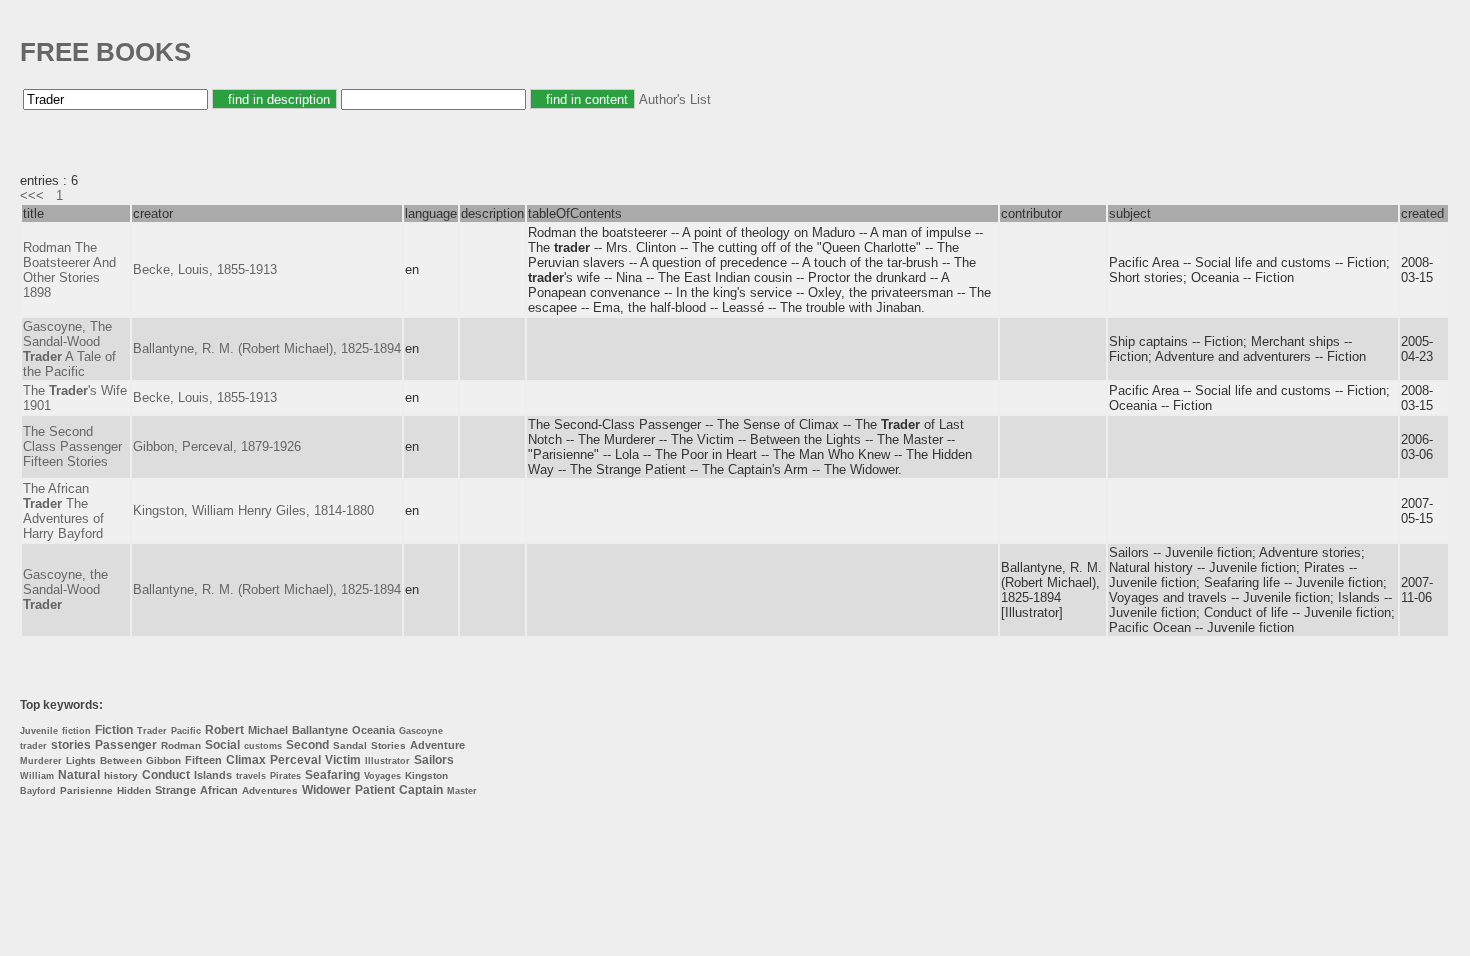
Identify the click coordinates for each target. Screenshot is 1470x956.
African (219, 790)
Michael (268, 730)
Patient (375, 790)
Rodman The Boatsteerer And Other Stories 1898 (69, 270)
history (121, 775)
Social (222, 745)
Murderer (41, 761)
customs (263, 746)
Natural (79, 775)
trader (33, 746)
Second (307, 745)
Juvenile (39, 731)
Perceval (295, 760)
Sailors (434, 760)
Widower (326, 790)
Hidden (134, 790)
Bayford (38, 791)
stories (71, 745)
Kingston (426, 775)
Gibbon (163, 760)
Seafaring (332, 775)
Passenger (126, 745)
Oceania (373, 730)
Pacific (186, 731)
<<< (32, 195)
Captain (421, 790)
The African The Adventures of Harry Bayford (63, 511)
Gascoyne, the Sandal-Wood (65, 589)
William (37, 776)
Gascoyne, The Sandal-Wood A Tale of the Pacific (69, 349)
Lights (81, 760)
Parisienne (86, 790)
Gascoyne (421, 731)
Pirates (285, 776)
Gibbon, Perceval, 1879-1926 (217, 446)
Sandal (350, 745)
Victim (343, 760)
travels (251, 776)
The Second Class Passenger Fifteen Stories (72, 446)
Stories (388, 745)
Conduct (166, 775)
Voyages (382, 776)
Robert (224, 730)
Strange (175, 790)
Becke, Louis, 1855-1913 (205, 269)
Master (462, 791)
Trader (152, 731)
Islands (213, 775)
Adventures (270, 790)
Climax (246, 760)
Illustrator (387, 761)
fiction (76, 731)
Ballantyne (320, 730)
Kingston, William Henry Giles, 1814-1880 (253, 510)
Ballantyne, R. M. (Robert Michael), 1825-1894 (267, 348)
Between (121, 760)
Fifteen (203, 760)
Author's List (675, 99)
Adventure (437, 745)
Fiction (114, 730)
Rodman (181, 745)
